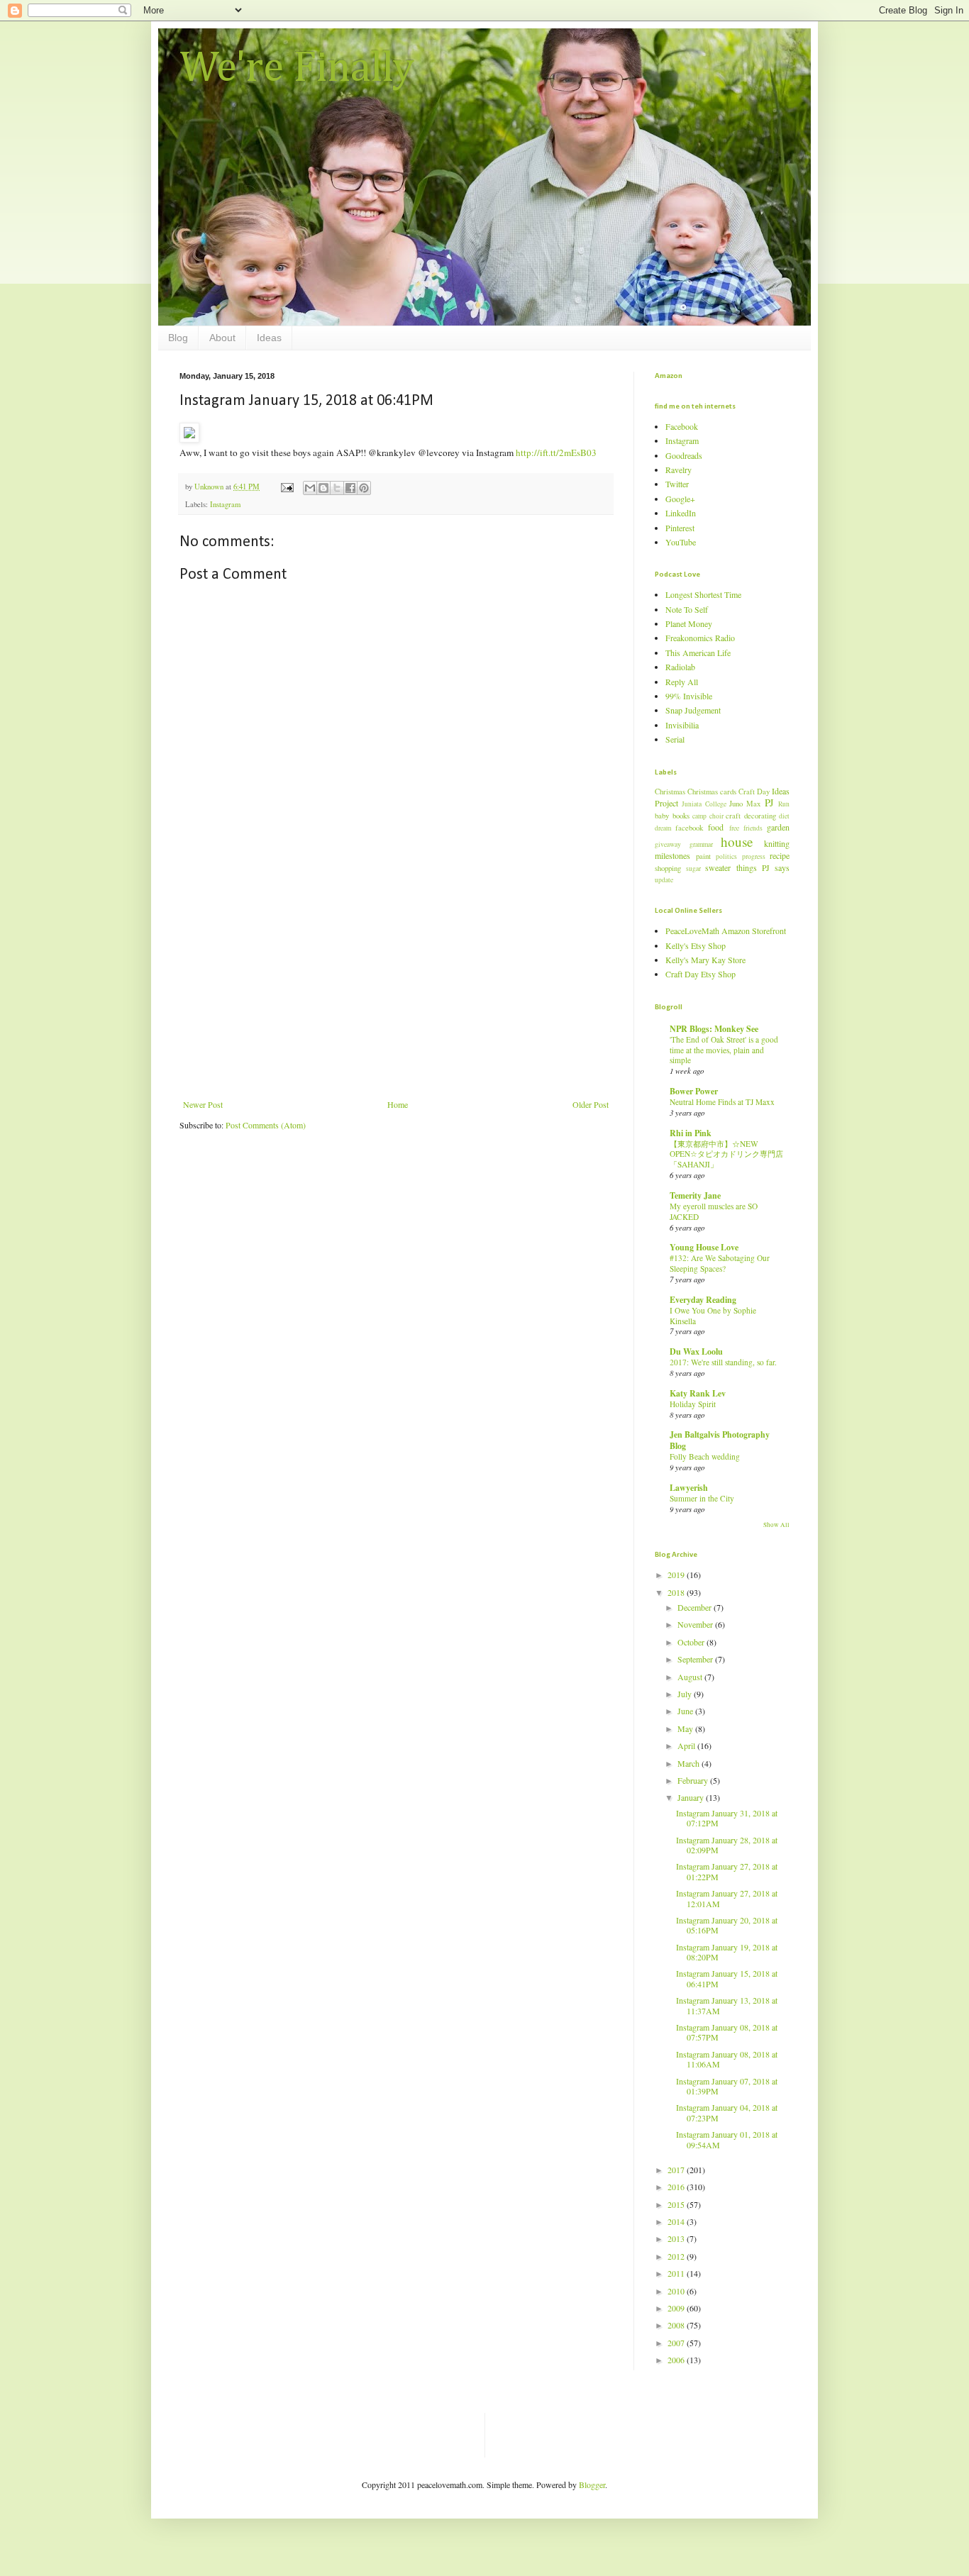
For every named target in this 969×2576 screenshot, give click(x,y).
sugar (693, 868)
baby (662, 816)
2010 (677, 2291)
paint (703, 856)
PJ (769, 803)
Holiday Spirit (693, 1404)
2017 (677, 2170)
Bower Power (694, 1091)
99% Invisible (689, 696)
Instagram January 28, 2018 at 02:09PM (727, 1845)
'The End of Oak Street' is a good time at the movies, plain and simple (724, 1050)
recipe (780, 855)
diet (784, 816)
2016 (677, 2187)
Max (753, 804)
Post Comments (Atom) (266, 1125)
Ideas (269, 338)
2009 (677, 2308)
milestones (672, 855)
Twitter (677, 484)
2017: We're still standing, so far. (723, 1362)
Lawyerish (689, 1488)
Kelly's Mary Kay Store (705, 960)
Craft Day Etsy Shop (701, 974)
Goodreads (684, 455)
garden (778, 827)
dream (663, 828)
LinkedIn (681, 513)
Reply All (682, 682)
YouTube (681, 542)
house (737, 842)
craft (733, 816)
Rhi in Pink (691, 1133)
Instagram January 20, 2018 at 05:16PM (727, 1925)
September (696, 1659)
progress (754, 856)
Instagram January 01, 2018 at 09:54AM (727, 2139)
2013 (677, 2238)
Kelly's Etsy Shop (696, 945)
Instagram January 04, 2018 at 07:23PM (727, 2112)
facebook (689, 828)
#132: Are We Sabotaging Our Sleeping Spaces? (720, 1263)
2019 (677, 1575)
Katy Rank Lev (698, 1393)
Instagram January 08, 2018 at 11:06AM (727, 2059)
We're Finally (297, 69)
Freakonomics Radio (700, 638)
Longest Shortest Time (703, 594)
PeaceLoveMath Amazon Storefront (726, 931)
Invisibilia (682, 725)
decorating (760, 816)
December (696, 1607)
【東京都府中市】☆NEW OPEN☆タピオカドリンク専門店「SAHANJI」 (726, 1154)
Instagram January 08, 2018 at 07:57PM (727, 2032)
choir (716, 816)
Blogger (592, 2485)
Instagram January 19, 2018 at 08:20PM (727, 1952)
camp (699, 816)
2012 (677, 2256)
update (664, 880)
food (716, 827)
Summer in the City (702, 1498)
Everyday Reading (703, 1300)
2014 (677, 2221)
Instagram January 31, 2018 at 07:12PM (727, 1818)
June (686, 1711)
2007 (677, 2343)
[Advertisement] (396, 993)
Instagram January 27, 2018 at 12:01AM (727, 1898)
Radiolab (680, 667)
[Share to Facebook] (350, 488)
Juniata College (704, 804)
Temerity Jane (695, 1195)
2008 (677, 2325)
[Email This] (310, 488)
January (692, 1797)
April (687, 1745)
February (694, 1780)
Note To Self (687, 609)
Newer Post (203, 1104)
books (681, 816)
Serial (675, 739)
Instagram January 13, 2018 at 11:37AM (727, 2005)
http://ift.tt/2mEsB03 (556, 453)
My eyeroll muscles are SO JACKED (714, 1211)
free (734, 828)
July (686, 1694)
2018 (677, 1592)
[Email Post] (287, 487)
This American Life (698, 653)
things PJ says (763, 867)
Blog (178, 338)
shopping (668, 868)
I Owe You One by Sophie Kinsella (713, 1316)
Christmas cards (712, 792)
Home (398, 1104)
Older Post (591, 1104)
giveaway (668, 844)
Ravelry (679, 470)
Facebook (682, 426)
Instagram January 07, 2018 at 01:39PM (727, 2086)
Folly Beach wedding (705, 1456)
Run (784, 804)
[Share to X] (337, 488)
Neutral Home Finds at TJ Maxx (722, 1102)
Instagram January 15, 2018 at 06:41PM (727, 1978)
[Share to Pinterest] (364, 488)
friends (753, 828)
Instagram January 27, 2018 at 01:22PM (727, 1871)
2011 (677, 2273)
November (696, 1624)
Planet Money (689, 623)
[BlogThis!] (323, 488)
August (691, 1677)
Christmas (670, 792)
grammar (701, 844)
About (222, 338)
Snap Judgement (693, 710)
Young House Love (704, 1247)
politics (726, 856)
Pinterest (680, 528)
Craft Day (754, 792)
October (692, 1642)
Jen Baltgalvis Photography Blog (720, 1440)
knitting (777, 843)
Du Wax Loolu (696, 1351)
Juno (736, 804)
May (686, 1728)
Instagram (225, 504)
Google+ (680, 499)
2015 (677, 2204)
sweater (718, 867)
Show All (776, 1525)
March (690, 1763)
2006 (677, 2360)
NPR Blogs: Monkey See (714, 1029)
